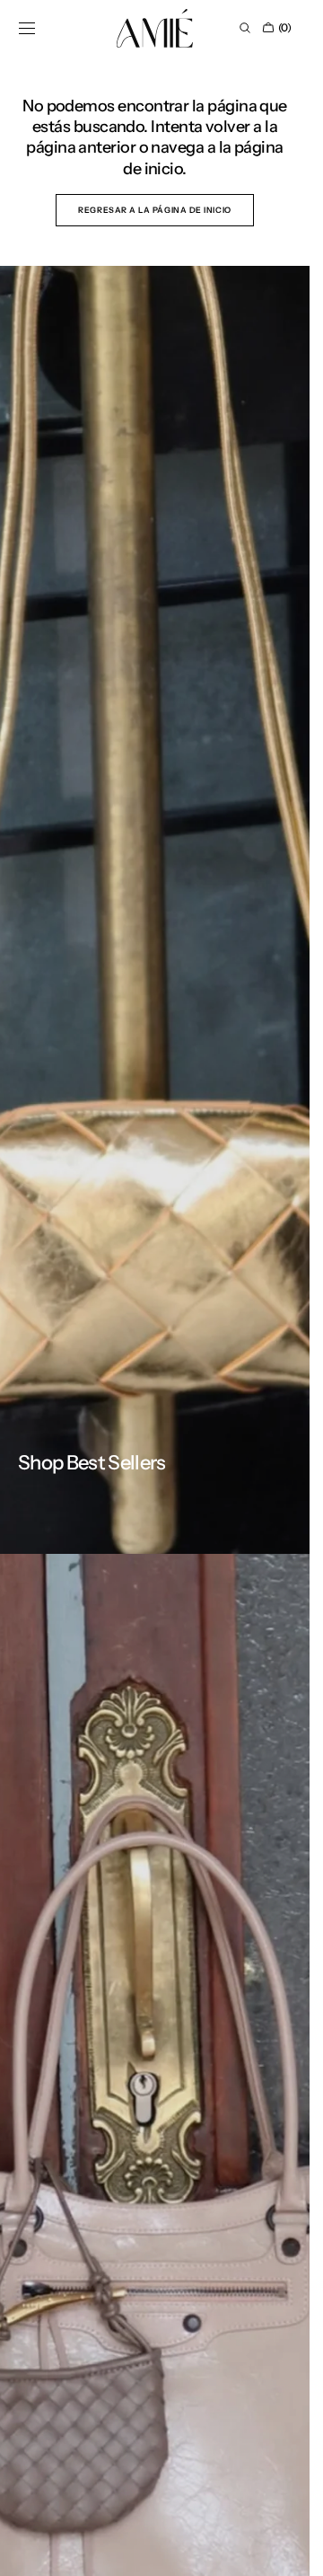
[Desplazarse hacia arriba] (283, 2549)
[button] (27, 28)
